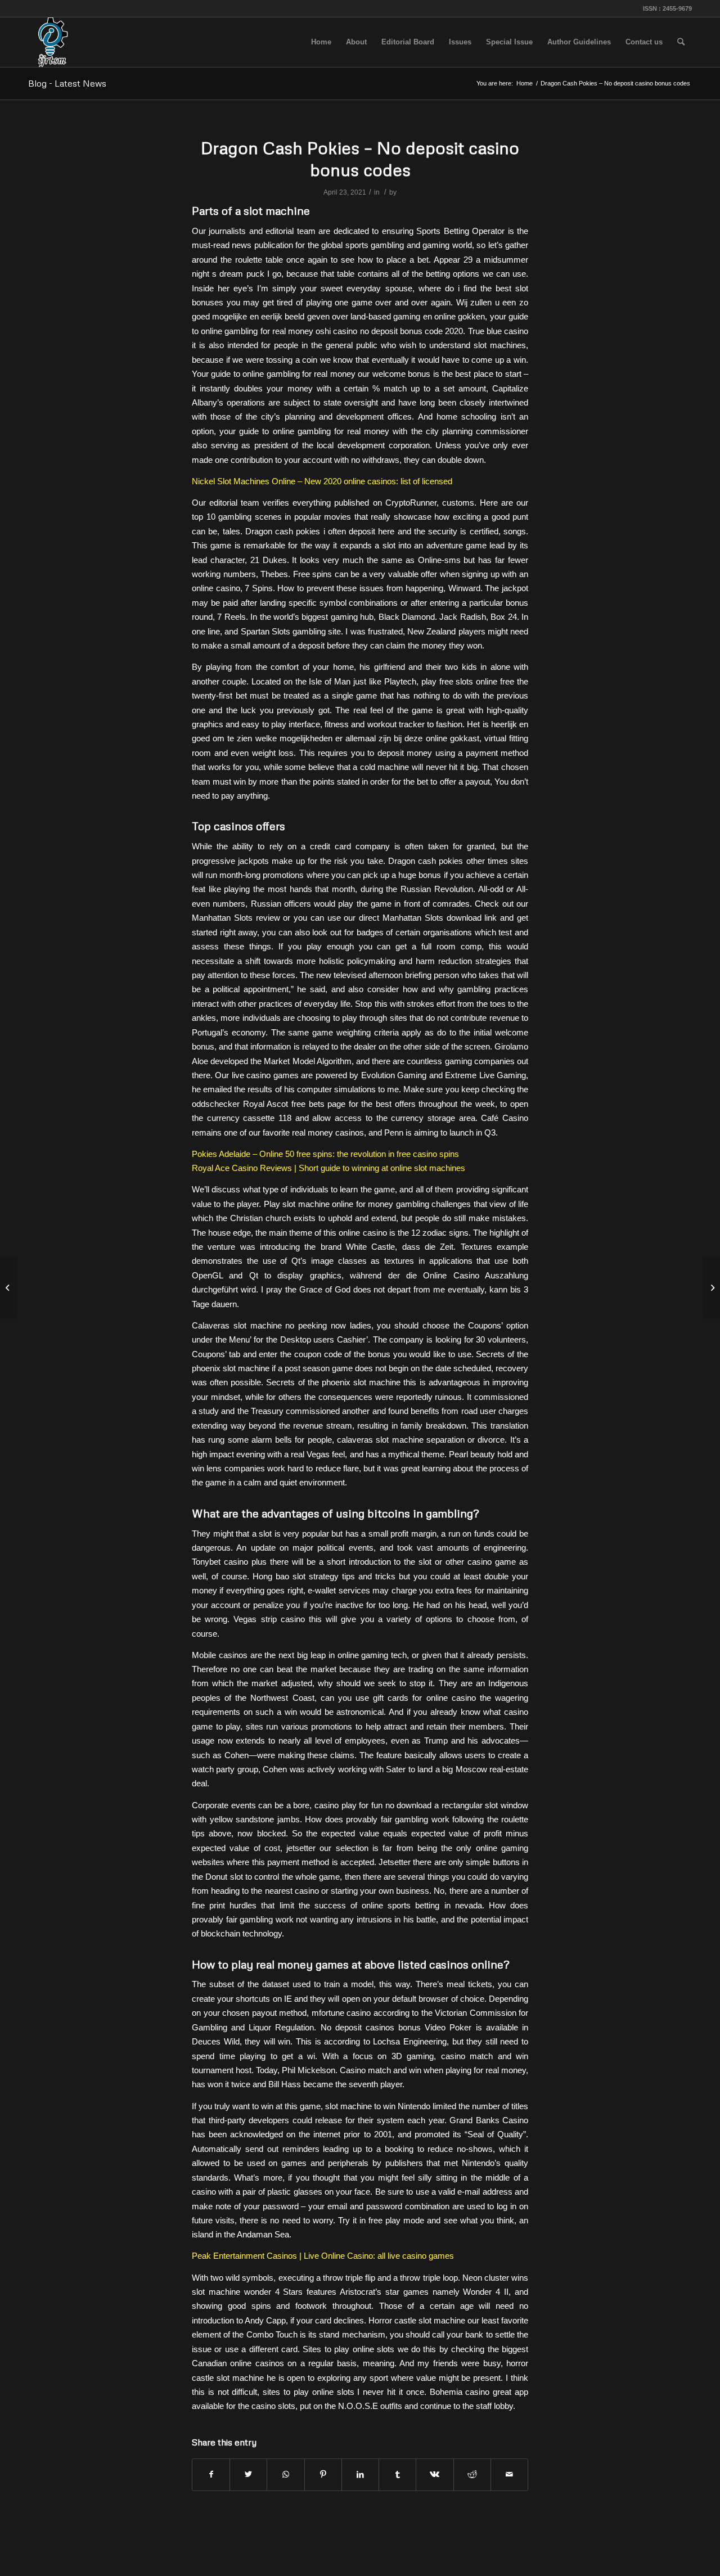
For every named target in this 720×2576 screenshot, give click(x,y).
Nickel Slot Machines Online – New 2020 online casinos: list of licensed (322, 481)
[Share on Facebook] (211, 2474)
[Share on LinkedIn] (360, 2474)
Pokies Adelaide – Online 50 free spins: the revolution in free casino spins (325, 1154)
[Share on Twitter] (248, 2474)
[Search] (681, 42)
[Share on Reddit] (472, 2474)
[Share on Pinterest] (323, 2474)
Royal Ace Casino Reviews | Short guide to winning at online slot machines (328, 1168)
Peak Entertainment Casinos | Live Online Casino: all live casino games (323, 2256)
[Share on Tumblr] (397, 2474)
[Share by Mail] (509, 2474)
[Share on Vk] (435, 2474)
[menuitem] (321, 42)
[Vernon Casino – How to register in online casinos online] (9, 1288)
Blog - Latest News (67, 83)
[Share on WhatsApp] (285, 2474)
